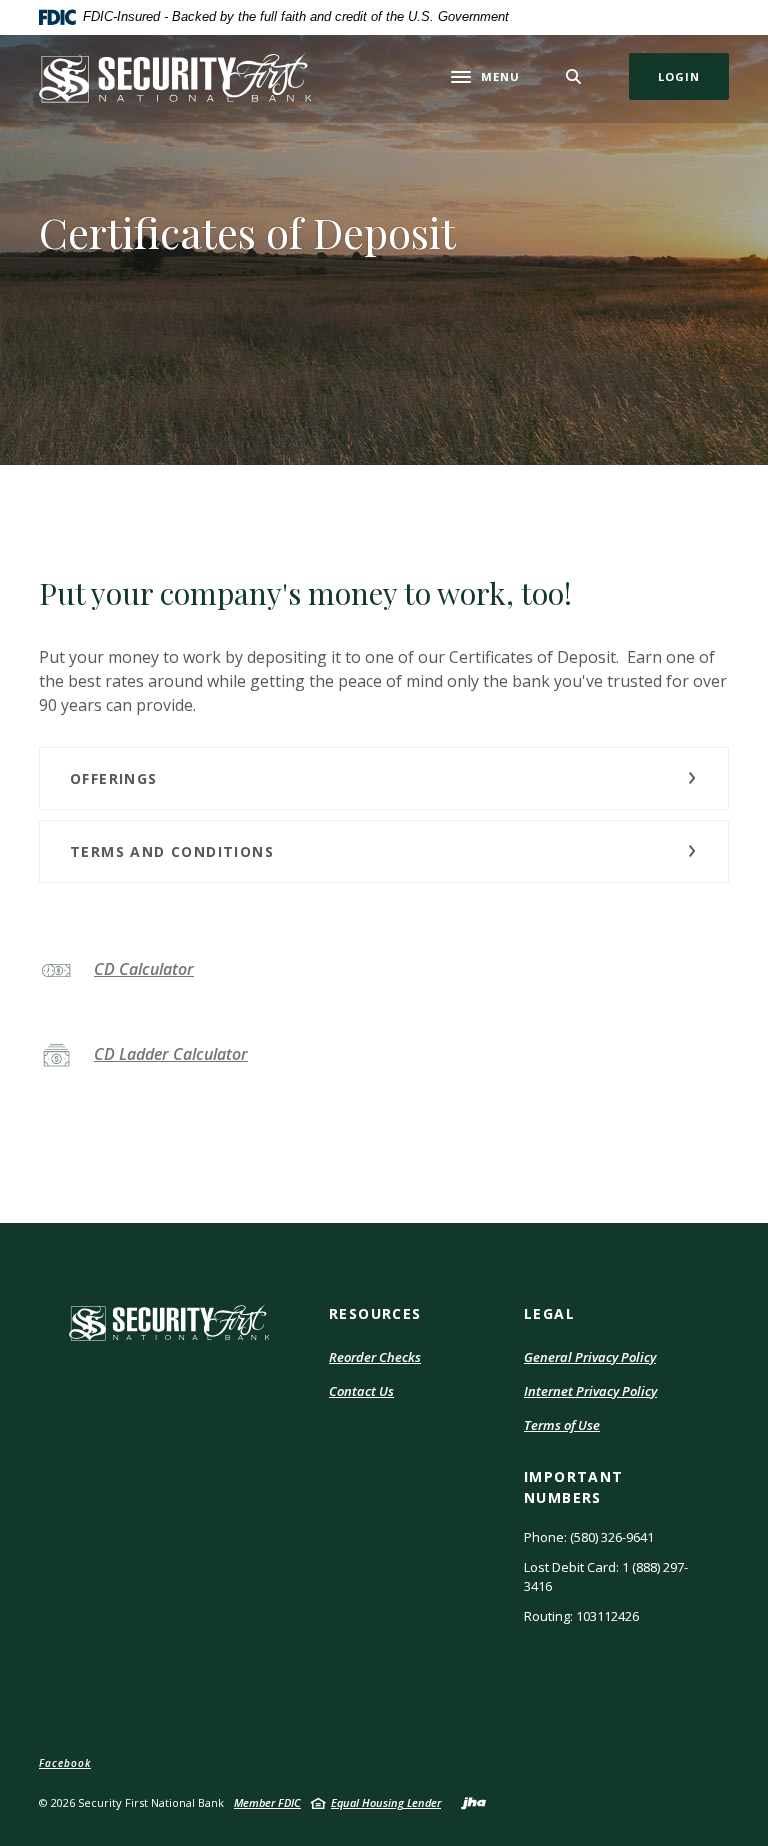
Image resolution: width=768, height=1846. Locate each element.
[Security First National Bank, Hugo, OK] (175, 77)
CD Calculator (144, 969)
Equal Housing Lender (386, 1802)
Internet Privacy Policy (590, 1392)
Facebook (65, 1763)
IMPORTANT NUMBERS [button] (574, 1487)
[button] (384, 778)
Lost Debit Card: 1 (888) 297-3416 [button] (606, 1577)
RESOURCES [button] (375, 1313)
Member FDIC (267, 1802)
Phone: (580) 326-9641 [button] (589, 1537)
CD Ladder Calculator (171, 1054)
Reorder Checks (375, 1358)
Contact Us (361, 1391)
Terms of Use (562, 1426)
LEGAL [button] (549, 1313)
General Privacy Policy (590, 1357)
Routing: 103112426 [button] (581, 1616)
